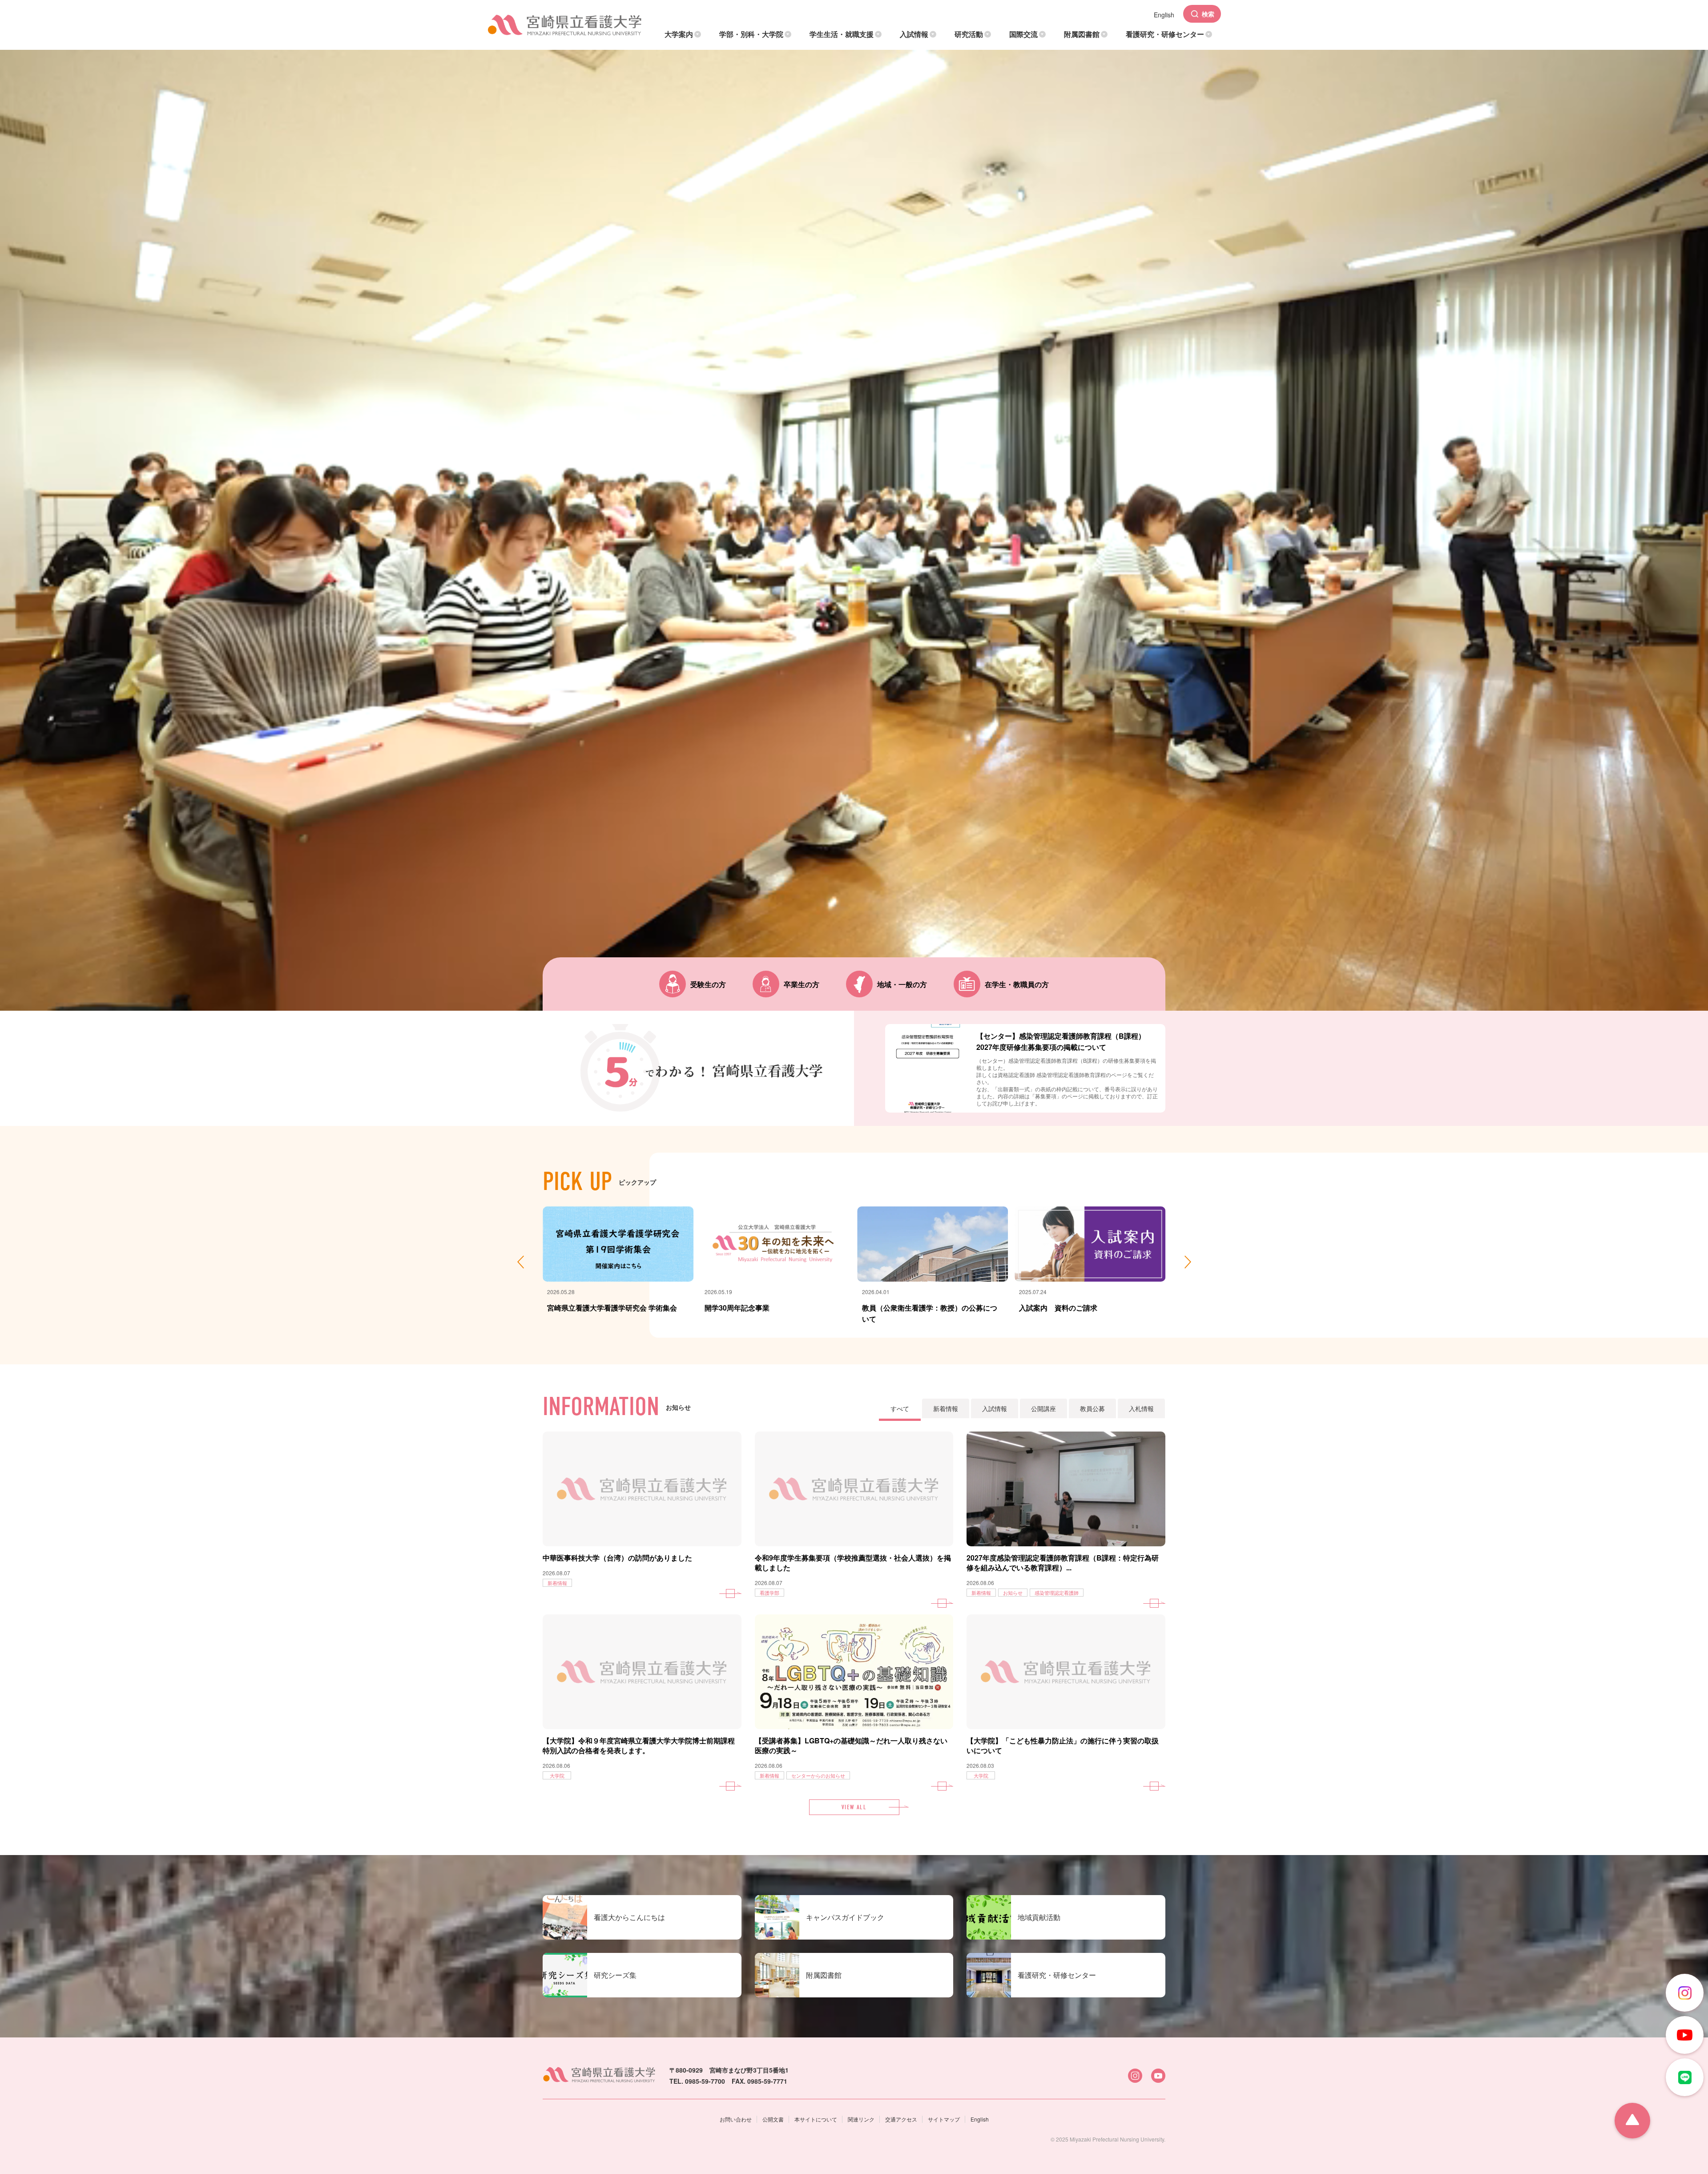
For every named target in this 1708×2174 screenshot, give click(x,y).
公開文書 (773, 2119)
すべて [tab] (900, 1408)
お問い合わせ (736, 2119)
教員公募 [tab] (1092, 1408)
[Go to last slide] (520, 1262)
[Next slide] (1188, 1262)
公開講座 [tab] (1043, 1408)
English (980, 2119)
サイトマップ (944, 2119)
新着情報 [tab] (946, 1408)
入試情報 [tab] (995, 1408)
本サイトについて (816, 2119)
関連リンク (861, 2119)
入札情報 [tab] (1141, 1408)
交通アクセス (901, 2119)
